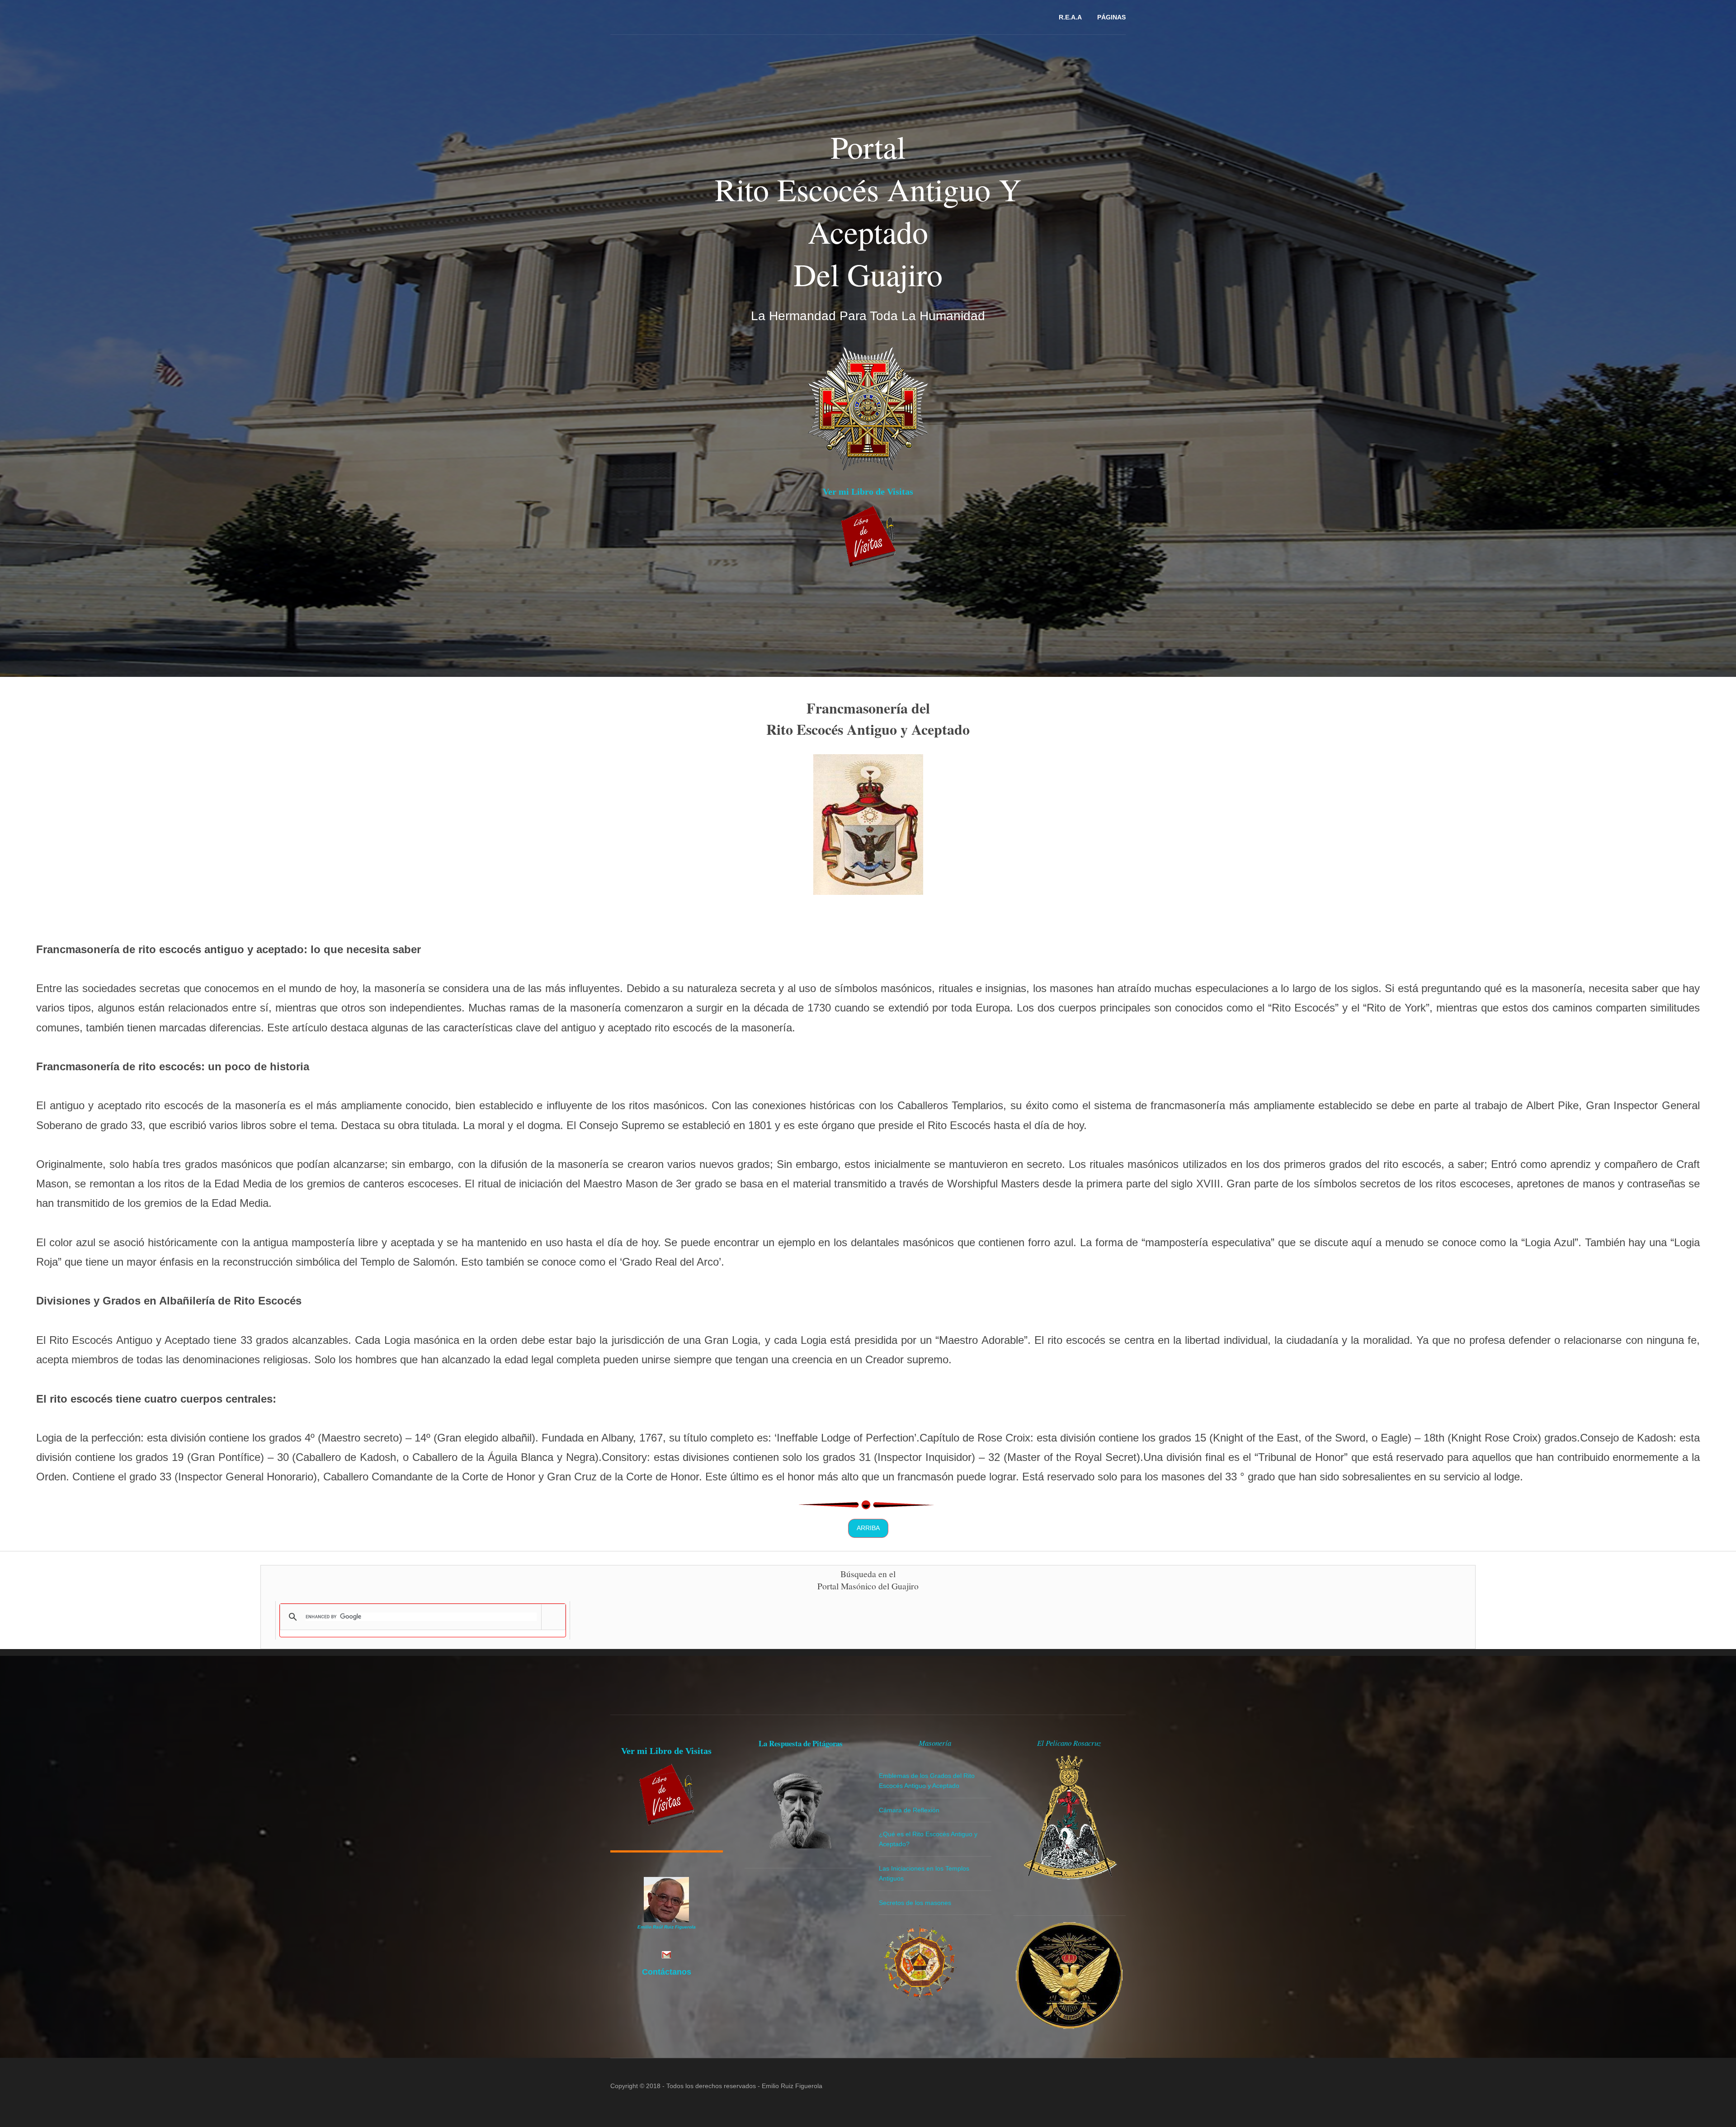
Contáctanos (667, 1972)
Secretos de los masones (915, 1903)
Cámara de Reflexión (909, 1810)
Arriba (868, 1528)
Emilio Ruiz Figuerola (792, 2086)
